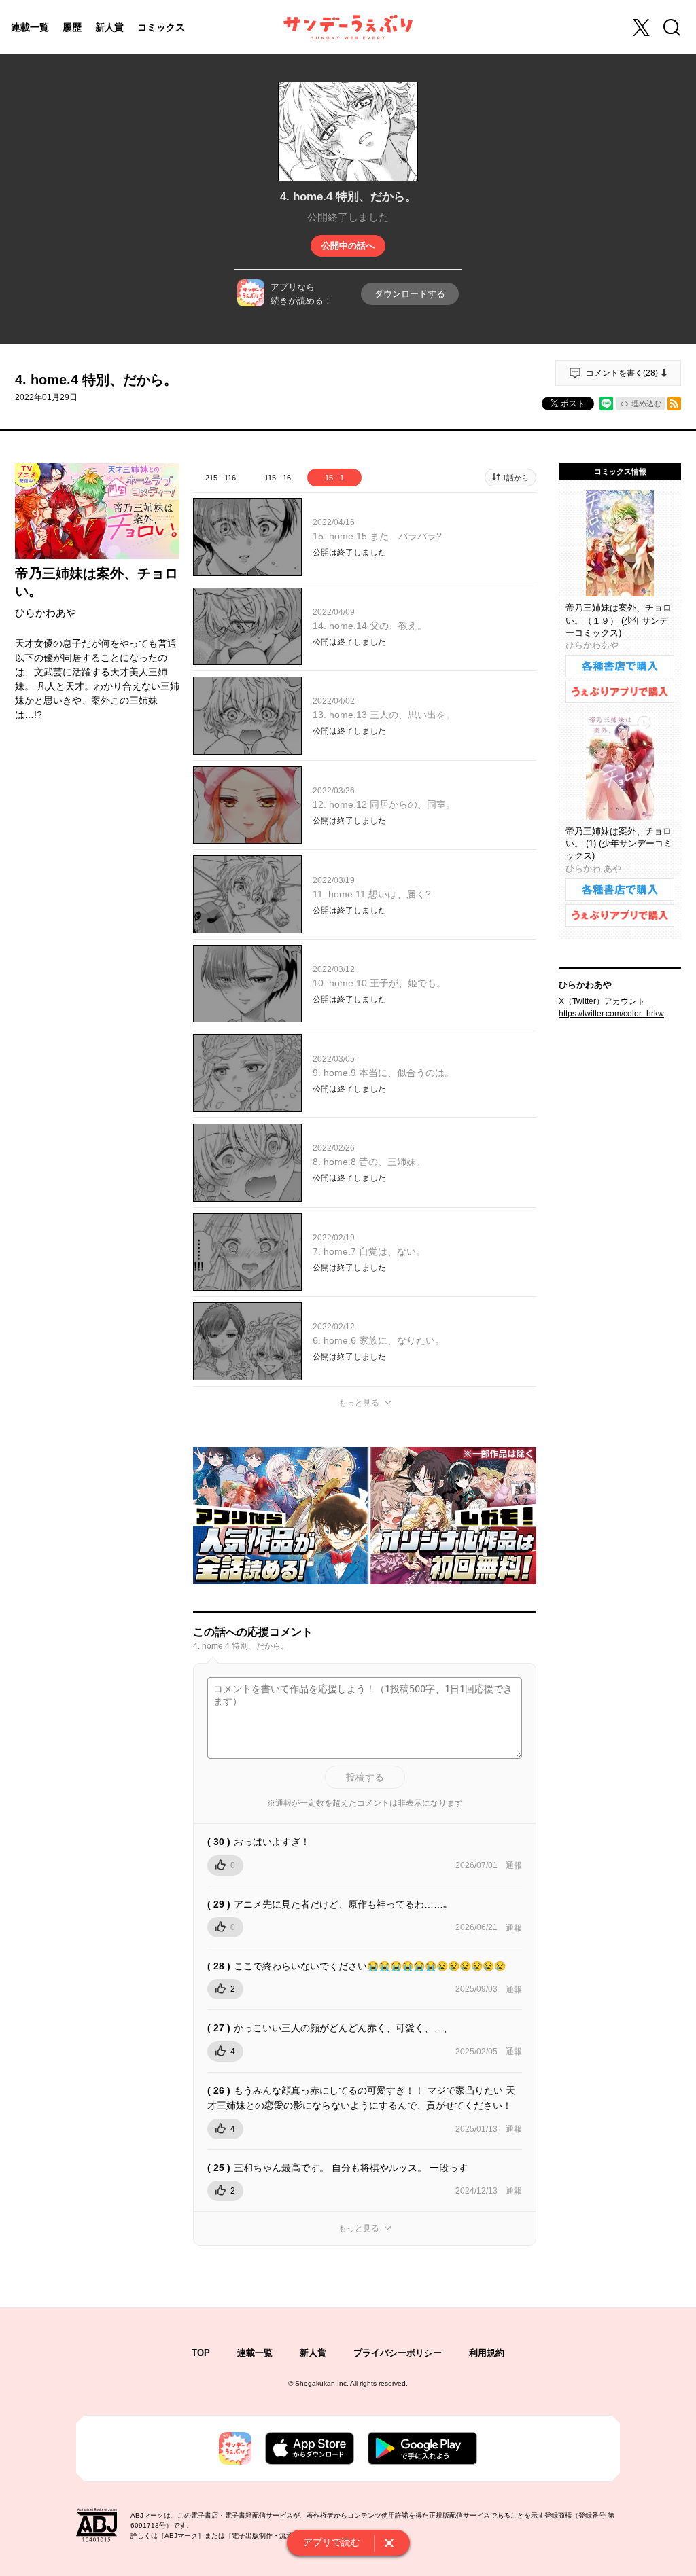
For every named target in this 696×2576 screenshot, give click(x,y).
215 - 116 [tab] (221, 478)
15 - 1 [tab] (334, 478)
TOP (201, 2353)
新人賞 (109, 27)
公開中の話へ (348, 246)
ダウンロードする (410, 294)
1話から (516, 478)
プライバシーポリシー (398, 2353)
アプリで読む (332, 2542)
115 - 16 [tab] (278, 478)
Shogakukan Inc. (322, 2383)
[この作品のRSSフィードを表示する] (674, 404)
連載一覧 (30, 27)
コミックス (161, 27)
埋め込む (646, 404)
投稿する (365, 1777)
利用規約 (487, 2353)
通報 (514, 1865)
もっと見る (359, 1403)
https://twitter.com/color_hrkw (611, 1014)
